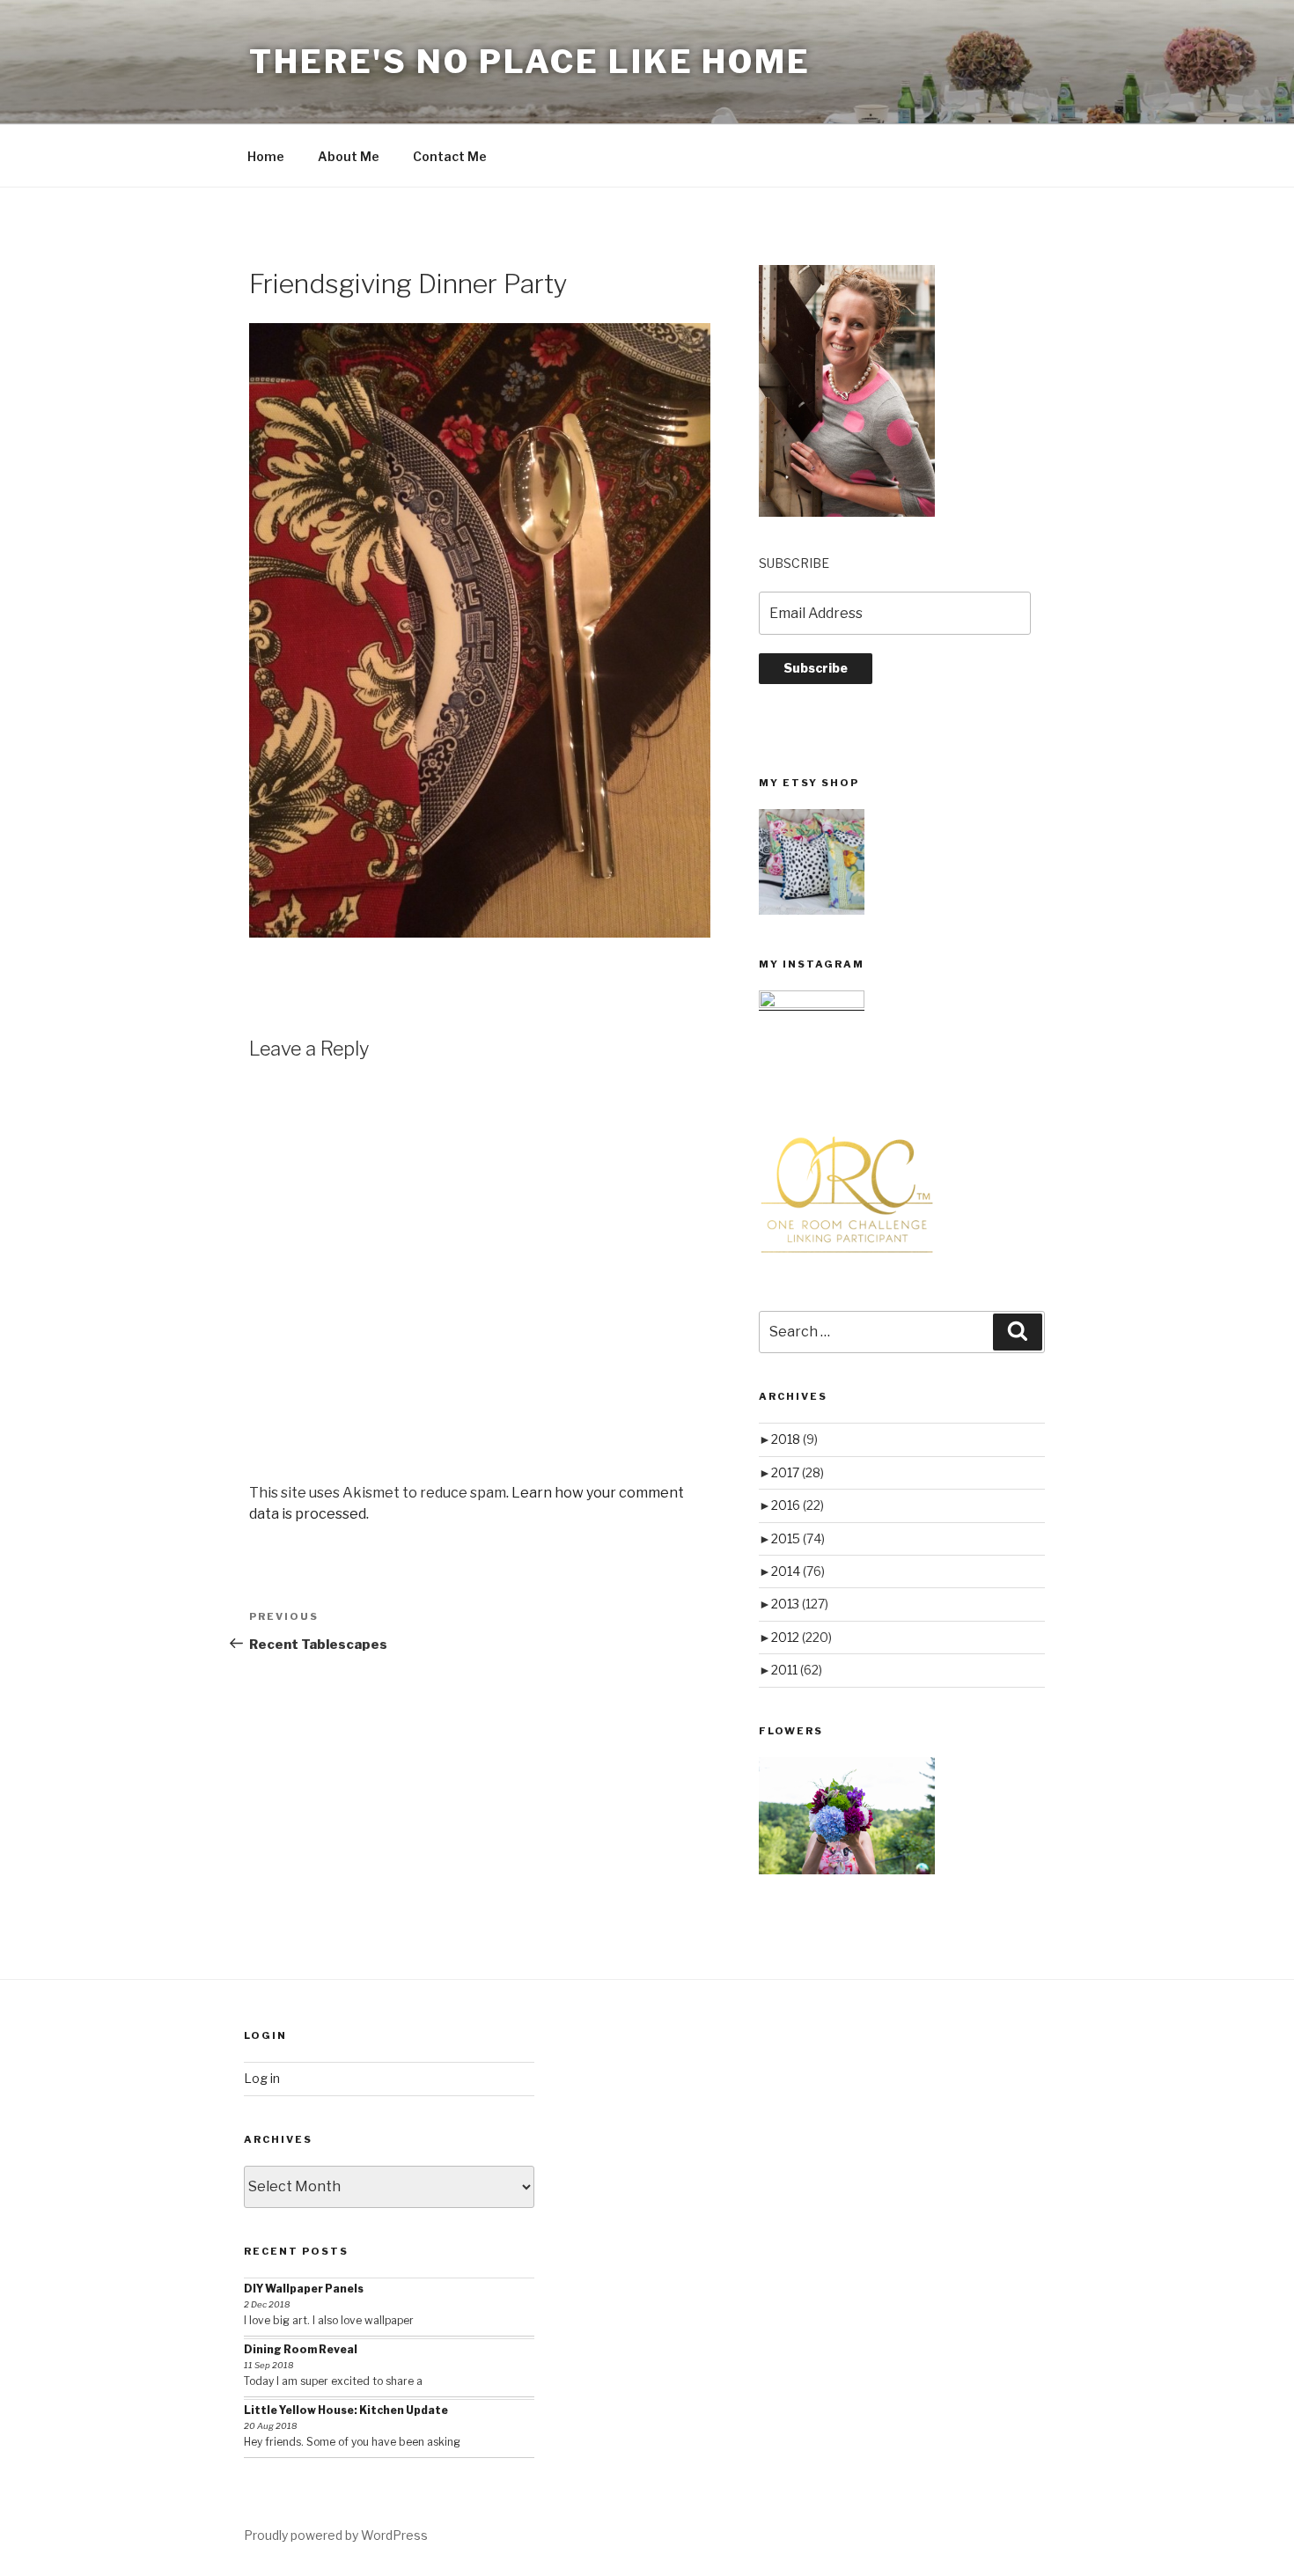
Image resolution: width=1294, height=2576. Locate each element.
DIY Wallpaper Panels (304, 2289)
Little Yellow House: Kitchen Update (346, 2410)
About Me (349, 156)
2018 (794, 1439)
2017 (798, 1472)
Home (266, 156)
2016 (798, 1505)
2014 (798, 1571)
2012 (801, 1637)
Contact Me (450, 156)
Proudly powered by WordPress (336, 2535)
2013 (800, 1604)
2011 (797, 1670)
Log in (262, 2078)
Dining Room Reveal (301, 2349)
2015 (798, 1538)
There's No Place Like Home (530, 62)
